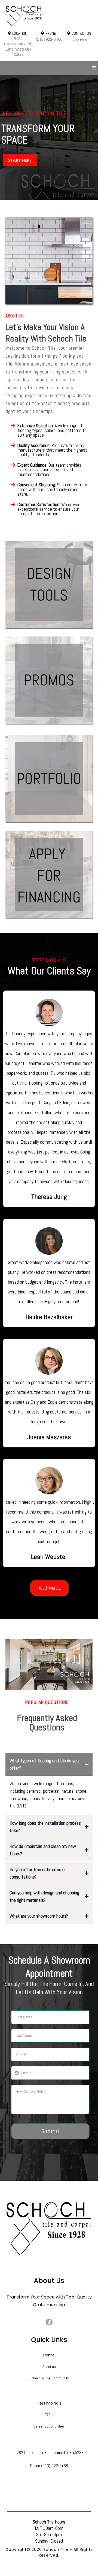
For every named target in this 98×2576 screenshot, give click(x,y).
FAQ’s (49, 2415)
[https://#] (49, 2229)
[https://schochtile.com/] (49, 16)
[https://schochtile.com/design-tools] (49, 585)
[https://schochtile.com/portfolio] (49, 779)
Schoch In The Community (49, 2378)
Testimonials (49, 2403)
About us (49, 2367)
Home (49, 2355)
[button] (94, 68)
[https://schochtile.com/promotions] (49, 680)
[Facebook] (49, 2322)
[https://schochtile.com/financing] (49, 874)
